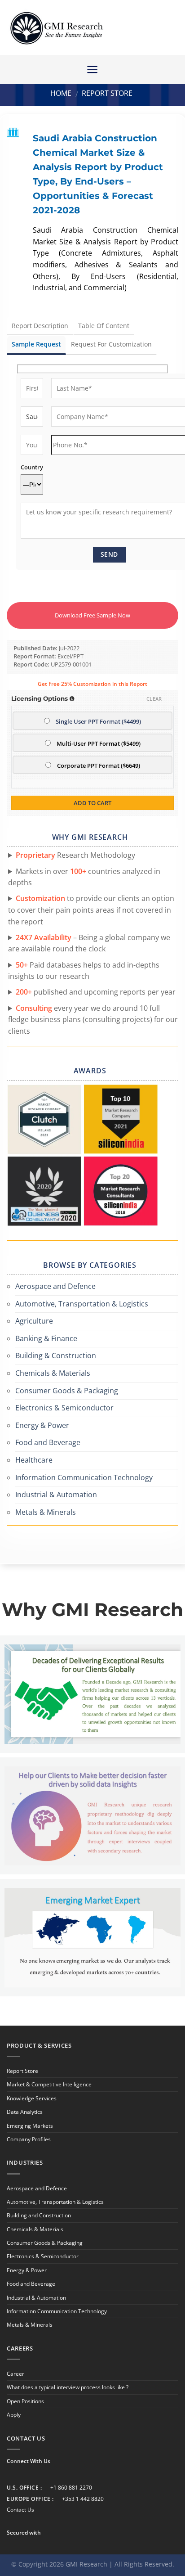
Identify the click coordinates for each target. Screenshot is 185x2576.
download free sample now (92, 615)
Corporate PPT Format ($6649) (99, 766)
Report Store (107, 93)
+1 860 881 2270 (71, 2488)
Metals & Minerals (46, 1512)
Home (61, 93)
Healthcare (34, 1460)
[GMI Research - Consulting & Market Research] (56, 28)
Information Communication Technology (84, 1477)
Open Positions (25, 2401)
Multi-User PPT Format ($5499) (99, 744)
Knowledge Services (32, 2098)
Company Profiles (29, 2139)
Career (15, 2374)
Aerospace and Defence (55, 1286)
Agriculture (34, 1321)
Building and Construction (39, 2215)
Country (32, 467)
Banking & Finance (46, 1338)
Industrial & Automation (56, 1495)
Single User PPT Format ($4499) (98, 722)
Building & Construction (56, 1356)
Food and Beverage (48, 1442)
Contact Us (20, 2510)
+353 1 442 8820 (83, 2499)
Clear (154, 699)
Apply (14, 2415)
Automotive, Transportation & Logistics (82, 1304)
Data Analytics (25, 2112)
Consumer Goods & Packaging (67, 1391)
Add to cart (92, 803)
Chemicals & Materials (53, 1373)
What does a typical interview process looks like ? (68, 2387)
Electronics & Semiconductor (64, 1408)
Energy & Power (42, 1425)
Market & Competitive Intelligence (49, 2084)
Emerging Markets (30, 2126)
